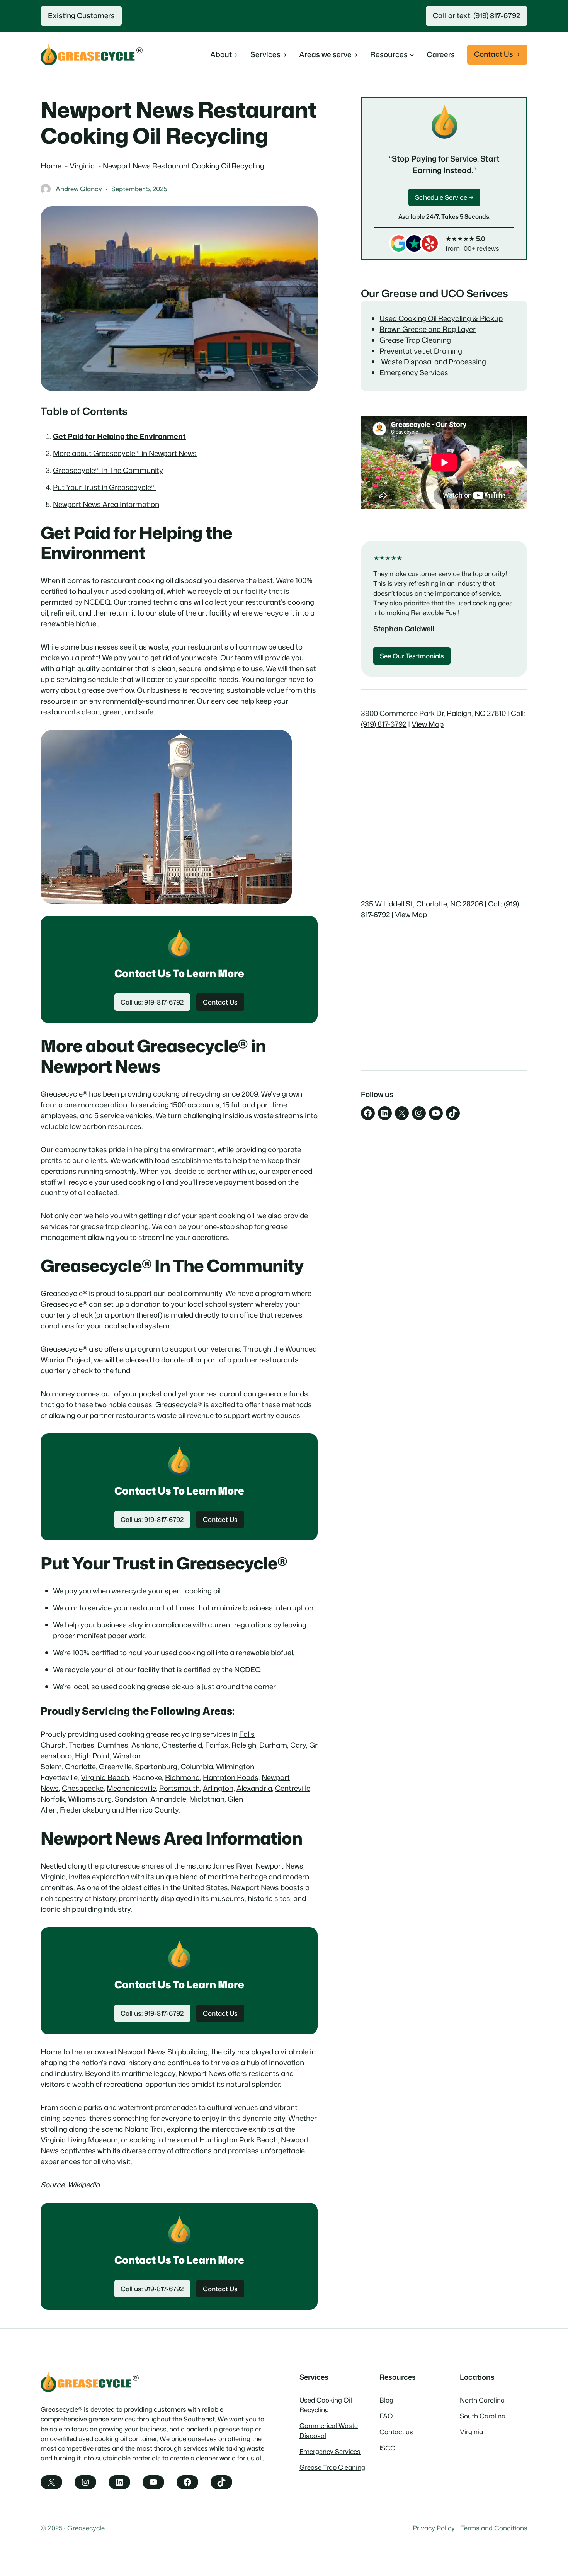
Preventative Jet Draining (421, 351)
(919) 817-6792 (384, 724)
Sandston (131, 1799)
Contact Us (220, 1002)
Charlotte (80, 1767)
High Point (92, 1756)
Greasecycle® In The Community (108, 470)
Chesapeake (83, 1788)
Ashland (145, 1745)
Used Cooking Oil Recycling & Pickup (441, 318)
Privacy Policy (434, 2528)
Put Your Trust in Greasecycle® (104, 487)
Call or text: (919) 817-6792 (476, 15)
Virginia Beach (105, 1777)
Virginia (471, 2432)
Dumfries (113, 1745)
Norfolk (53, 1799)
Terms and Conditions (494, 2528)
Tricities (82, 1745)
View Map (428, 724)
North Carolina (482, 2400)
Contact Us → (497, 54)
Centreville (293, 1788)
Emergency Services (414, 372)
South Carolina (483, 2416)
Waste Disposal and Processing (433, 362)
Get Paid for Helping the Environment (119, 436)
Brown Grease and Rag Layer (428, 329)
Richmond (182, 1777)
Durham (273, 1745)
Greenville (115, 1767)
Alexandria (254, 1788)
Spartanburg (156, 1767)
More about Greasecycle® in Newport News (125, 453)
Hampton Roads (231, 1777)
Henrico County (152, 1810)
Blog (386, 2400)
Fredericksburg (85, 1810)
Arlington (218, 1788)
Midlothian (207, 1799)
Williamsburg (90, 1799)
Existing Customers (81, 15)
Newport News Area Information (106, 504)
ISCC (387, 2448)
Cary (298, 1745)
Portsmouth (179, 1788)
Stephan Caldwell (404, 629)
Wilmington (235, 1767)
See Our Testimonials (412, 656)
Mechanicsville (131, 1788)
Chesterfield (182, 1745)
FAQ (386, 2416)
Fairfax (217, 1745)
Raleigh (244, 1745)
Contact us (396, 2432)
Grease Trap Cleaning (415, 340)
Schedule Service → (444, 197)
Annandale (168, 1799)
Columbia (197, 1767)
